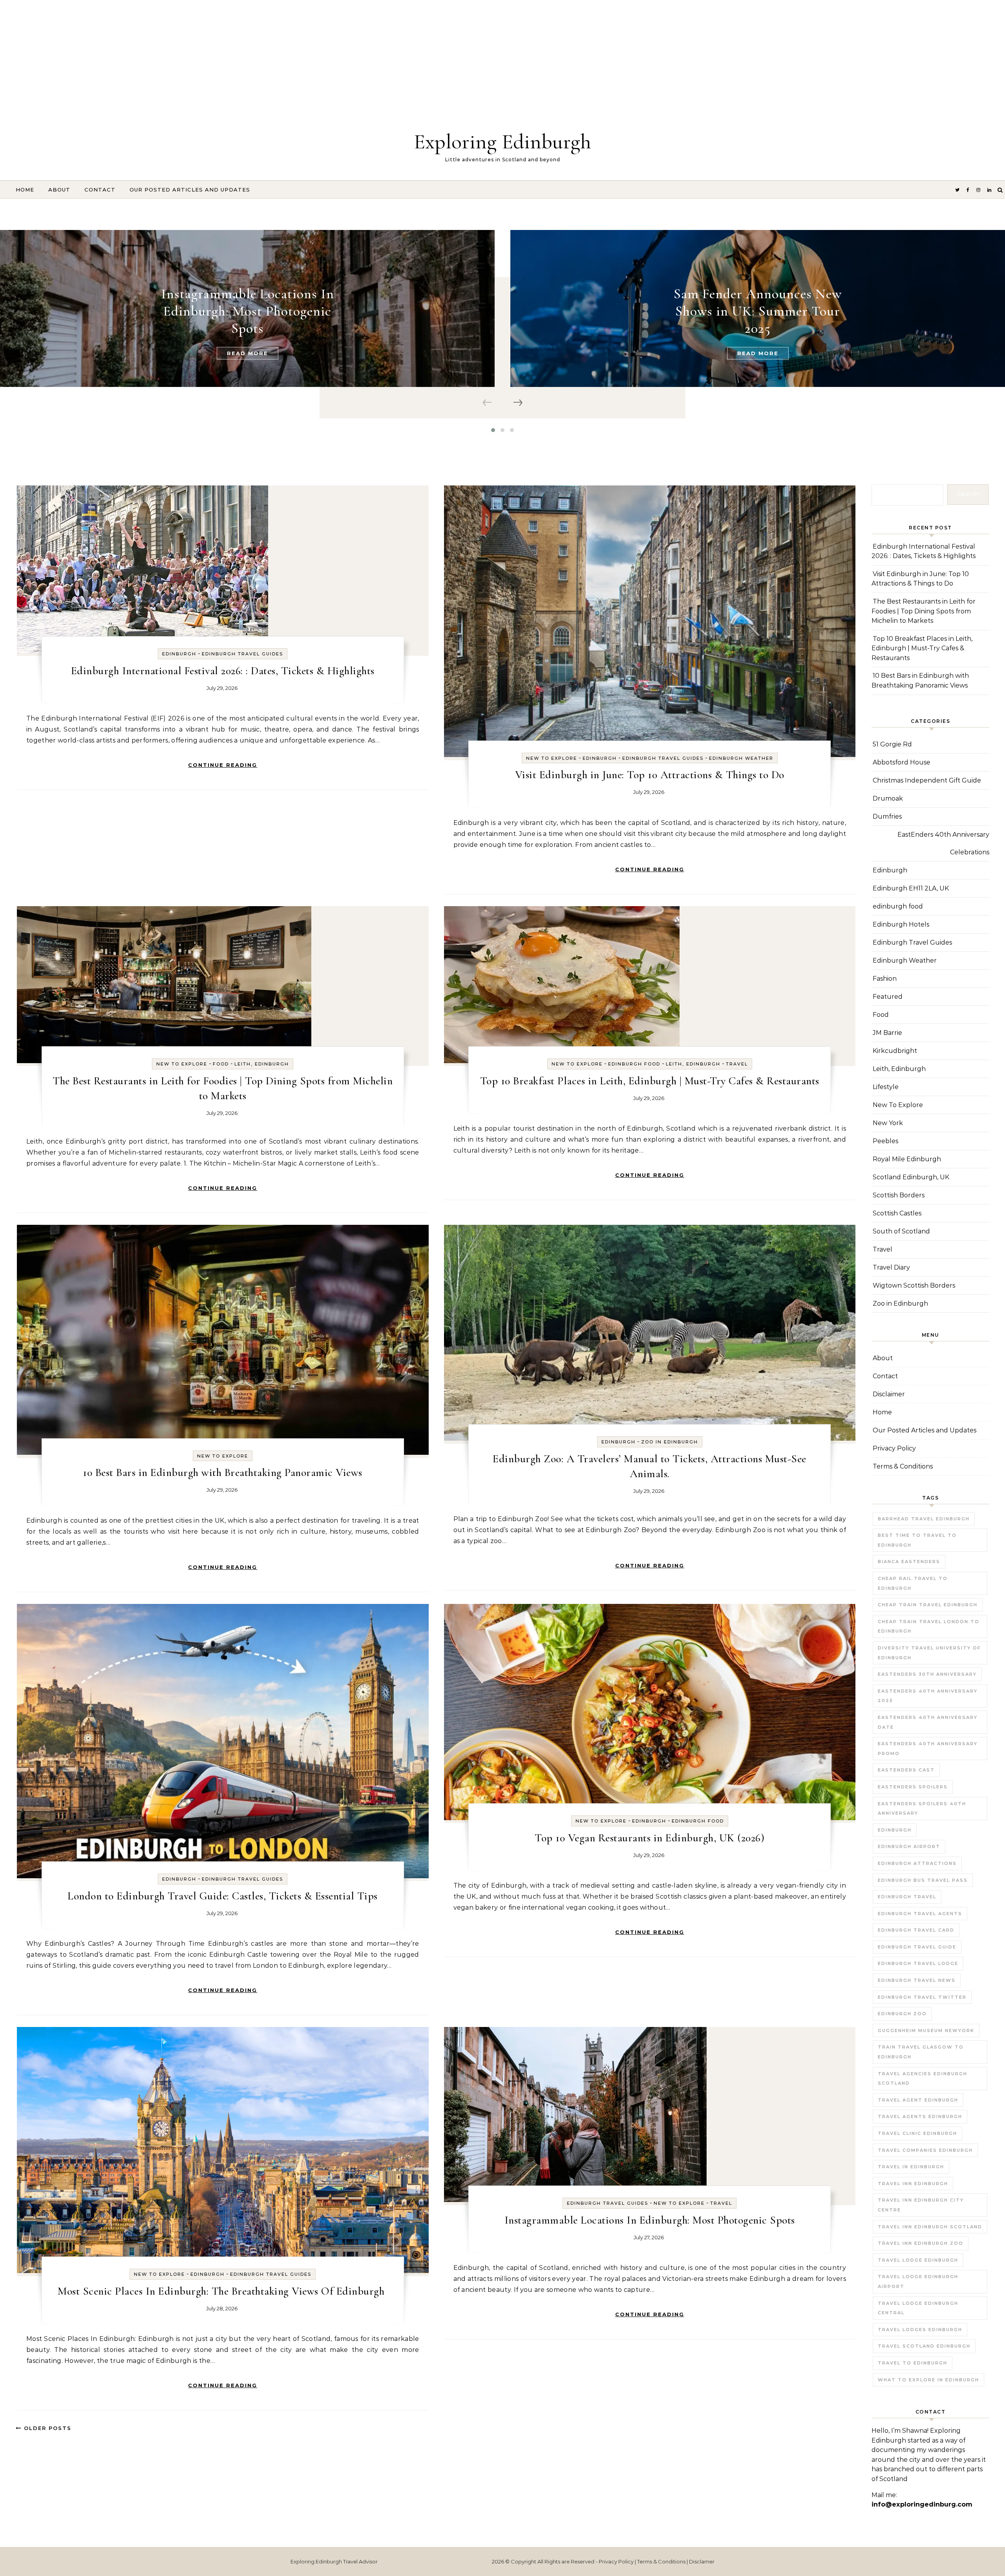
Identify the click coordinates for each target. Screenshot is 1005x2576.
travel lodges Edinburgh (920, 2330)
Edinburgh (179, 654)
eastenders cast (906, 1770)
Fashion (885, 979)
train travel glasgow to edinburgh (921, 2052)
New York (888, 1123)
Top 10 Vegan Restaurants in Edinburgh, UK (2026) (650, 1838)
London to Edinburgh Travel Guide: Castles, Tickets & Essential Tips (223, 1896)
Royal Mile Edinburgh (907, 1159)
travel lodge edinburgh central (918, 2308)
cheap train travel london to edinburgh (929, 1626)
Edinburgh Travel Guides (242, 654)
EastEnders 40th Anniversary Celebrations (943, 843)
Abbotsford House (902, 762)
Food (221, 1064)
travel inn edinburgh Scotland (930, 2227)
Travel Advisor (360, 2561)
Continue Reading (223, 765)
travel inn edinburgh (913, 2184)
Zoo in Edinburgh (670, 1442)
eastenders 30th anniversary (927, 1674)
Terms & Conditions (903, 1466)
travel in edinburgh (911, 2167)
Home (25, 190)
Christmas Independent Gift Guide (927, 780)
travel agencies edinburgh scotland (923, 2079)
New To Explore (552, 758)
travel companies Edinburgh (925, 2150)
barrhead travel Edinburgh (924, 1519)
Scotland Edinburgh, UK (911, 1177)
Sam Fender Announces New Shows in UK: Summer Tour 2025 (758, 311)
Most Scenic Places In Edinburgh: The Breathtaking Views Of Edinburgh (223, 2291)
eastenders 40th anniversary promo (928, 1749)
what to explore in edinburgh (928, 2380)
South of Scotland (901, 1231)
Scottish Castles (897, 1213)
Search (968, 494)
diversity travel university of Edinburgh (929, 1653)
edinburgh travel (907, 1897)
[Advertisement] (236, 55)
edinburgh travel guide (917, 1947)
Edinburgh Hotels (901, 924)
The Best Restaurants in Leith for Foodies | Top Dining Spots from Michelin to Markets (924, 611)
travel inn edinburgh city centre (921, 2205)
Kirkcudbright (895, 1051)
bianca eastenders (909, 1562)
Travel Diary (891, 1267)
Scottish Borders (899, 1195)
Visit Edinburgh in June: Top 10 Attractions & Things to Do (650, 775)
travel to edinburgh (913, 2363)
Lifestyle (886, 1087)
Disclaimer (889, 1394)
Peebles (885, 1141)
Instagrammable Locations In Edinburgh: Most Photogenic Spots (248, 311)
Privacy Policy (894, 1448)
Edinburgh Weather (741, 758)
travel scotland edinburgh (924, 2346)
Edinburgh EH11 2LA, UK (911, 888)
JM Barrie (887, 1033)
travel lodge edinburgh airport (918, 2281)
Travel (737, 1064)
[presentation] (488, 403)
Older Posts (47, 2428)
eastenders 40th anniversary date (928, 1722)
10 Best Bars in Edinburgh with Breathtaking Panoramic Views (223, 1472)
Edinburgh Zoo (902, 2014)
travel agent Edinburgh (918, 2100)
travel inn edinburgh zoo (921, 2243)
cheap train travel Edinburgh (928, 1605)
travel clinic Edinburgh (917, 2133)
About (59, 190)
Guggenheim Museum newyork (926, 2031)
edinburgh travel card (916, 1930)
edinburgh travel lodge (918, 1963)
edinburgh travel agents (920, 1914)
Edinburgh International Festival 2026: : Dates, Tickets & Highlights (223, 671)
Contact (100, 190)
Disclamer (702, 2561)
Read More (248, 353)
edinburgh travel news (917, 1980)
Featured (888, 997)
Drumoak (888, 798)
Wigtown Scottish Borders (914, 1285)
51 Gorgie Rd (892, 744)
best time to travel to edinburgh (917, 1540)
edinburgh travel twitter (922, 1997)
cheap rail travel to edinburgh (913, 1583)
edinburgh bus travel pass (923, 1880)
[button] (493, 430)
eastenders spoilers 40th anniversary (922, 1809)
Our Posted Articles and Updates (190, 190)
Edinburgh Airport (909, 1846)
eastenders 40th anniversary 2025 (928, 1696)
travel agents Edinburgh (920, 2116)
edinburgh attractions (917, 1863)
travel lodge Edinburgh (918, 2260)
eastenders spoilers (913, 1787)
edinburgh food (634, 1064)
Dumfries (887, 816)
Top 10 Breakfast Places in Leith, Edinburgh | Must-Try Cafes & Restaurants (650, 1081)
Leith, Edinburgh (262, 1064)
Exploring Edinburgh (502, 141)
